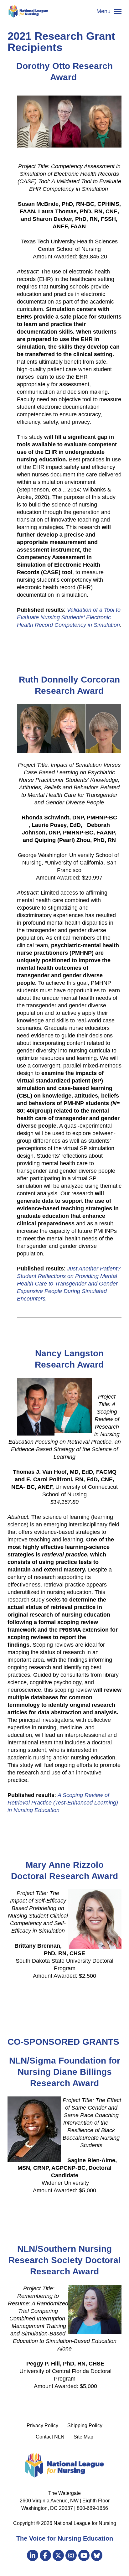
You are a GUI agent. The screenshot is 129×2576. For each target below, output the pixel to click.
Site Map (83, 2437)
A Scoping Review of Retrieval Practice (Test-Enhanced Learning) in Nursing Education (63, 1803)
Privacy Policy (42, 2425)
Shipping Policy (85, 2425)
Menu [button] (104, 11)
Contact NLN (50, 2437)
